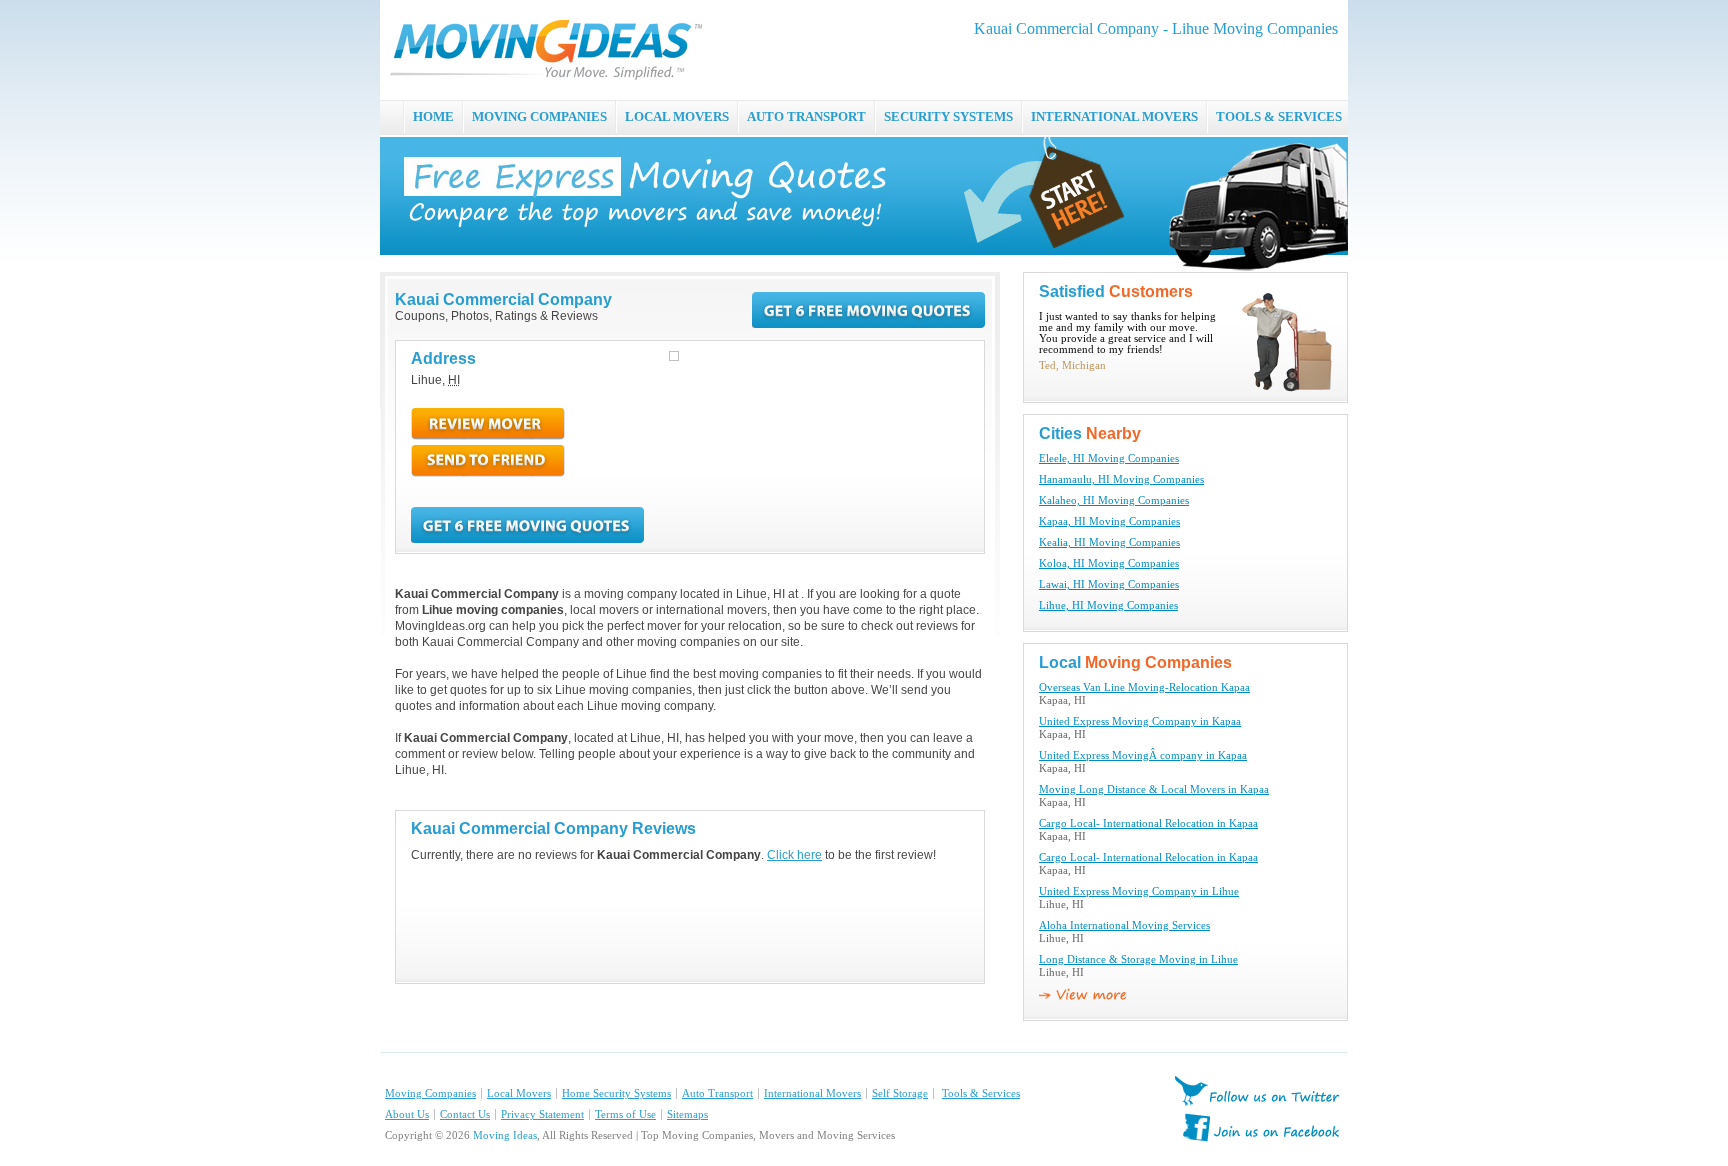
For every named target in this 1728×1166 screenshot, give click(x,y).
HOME (433, 116)
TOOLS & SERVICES (1279, 116)
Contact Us (465, 1114)
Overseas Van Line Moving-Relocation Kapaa (1144, 687)
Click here (794, 855)
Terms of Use (625, 1114)
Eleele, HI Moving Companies (1109, 458)
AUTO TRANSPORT (806, 116)
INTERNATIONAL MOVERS (1114, 116)
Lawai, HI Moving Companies (1109, 584)
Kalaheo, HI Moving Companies (1114, 500)
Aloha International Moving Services (1124, 925)
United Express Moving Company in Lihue (1139, 891)
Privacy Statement (542, 1114)
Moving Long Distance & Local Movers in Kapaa (1154, 789)
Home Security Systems (616, 1093)
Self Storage (900, 1093)
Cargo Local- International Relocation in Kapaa (1148, 823)
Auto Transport (717, 1093)
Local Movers (519, 1093)
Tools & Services (981, 1093)
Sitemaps (687, 1114)
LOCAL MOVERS (677, 116)
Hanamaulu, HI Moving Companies (1121, 479)
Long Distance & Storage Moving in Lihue (1138, 959)
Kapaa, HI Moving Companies (1109, 521)
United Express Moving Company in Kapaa (1140, 721)
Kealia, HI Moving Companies (1109, 542)
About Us (407, 1114)
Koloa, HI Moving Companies (1109, 563)
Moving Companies (430, 1093)
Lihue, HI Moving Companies (1108, 605)
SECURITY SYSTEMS (948, 116)
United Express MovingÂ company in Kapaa (1143, 755)
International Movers (812, 1093)
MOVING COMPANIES (539, 116)
